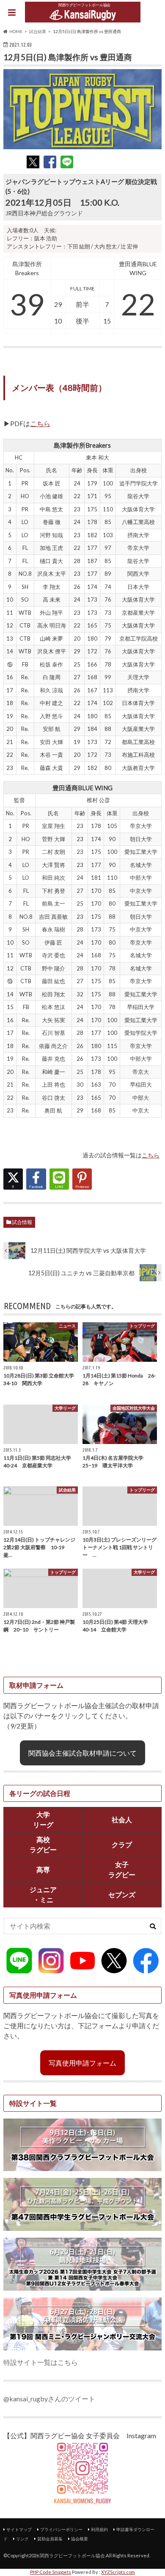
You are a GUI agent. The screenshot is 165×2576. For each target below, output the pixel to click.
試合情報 (22, 1222)
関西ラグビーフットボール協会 (72, 2555)
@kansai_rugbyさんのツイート (49, 2399)
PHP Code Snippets (51, 2572)
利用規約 (99, 2529)
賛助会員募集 (50, 2539)
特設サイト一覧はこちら (41, 2362)
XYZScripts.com (118, 2572)
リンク (22, 2539)
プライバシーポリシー (61, 2529)
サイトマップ (19, 2529)
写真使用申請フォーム (82, 2063)
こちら (40, 423)
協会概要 (80, 2539)
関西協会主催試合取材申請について (82, 1753)
